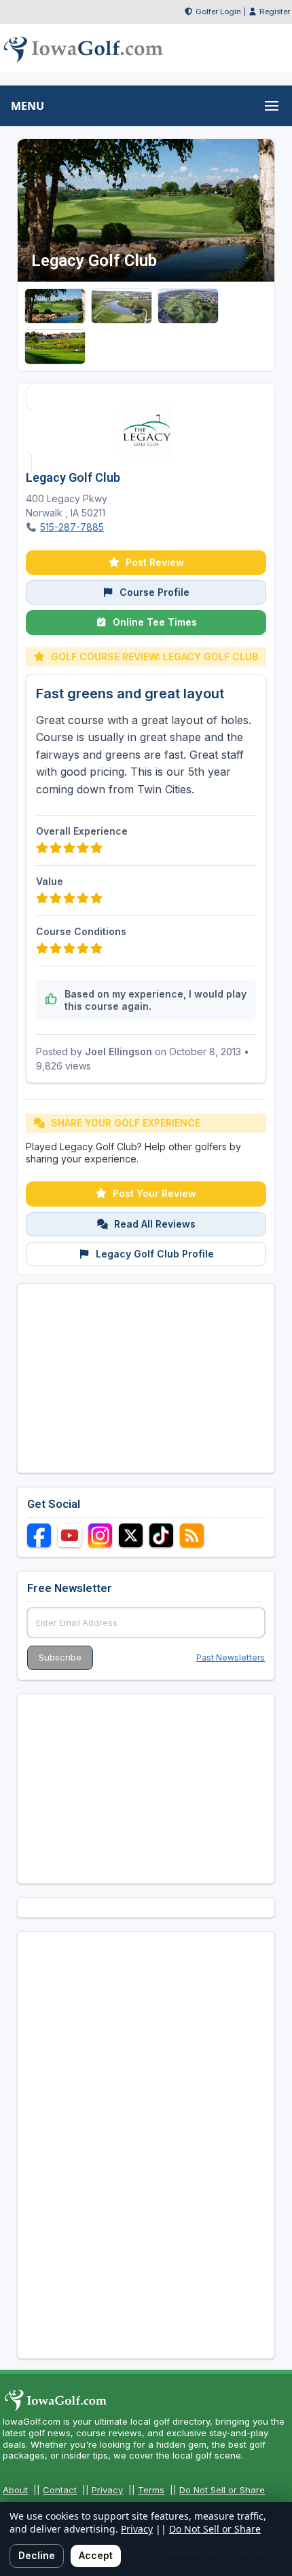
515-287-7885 (72, 527)
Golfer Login (218, 12)
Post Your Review (154, 1193)
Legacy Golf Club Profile (155, 1254)
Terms (151, 2490)
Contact (60, 2490)
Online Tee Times (155, 622)
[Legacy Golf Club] (55, 306)
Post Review (155, 562)
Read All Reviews (155, 1224)
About (15, 2490)
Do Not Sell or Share (222, 2490)
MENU (28, 106)
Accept (96, 2555)
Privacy (107, 2490)
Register (275, 12)
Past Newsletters (231, 1658)
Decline (37, 2555)
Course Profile (154, 592)
